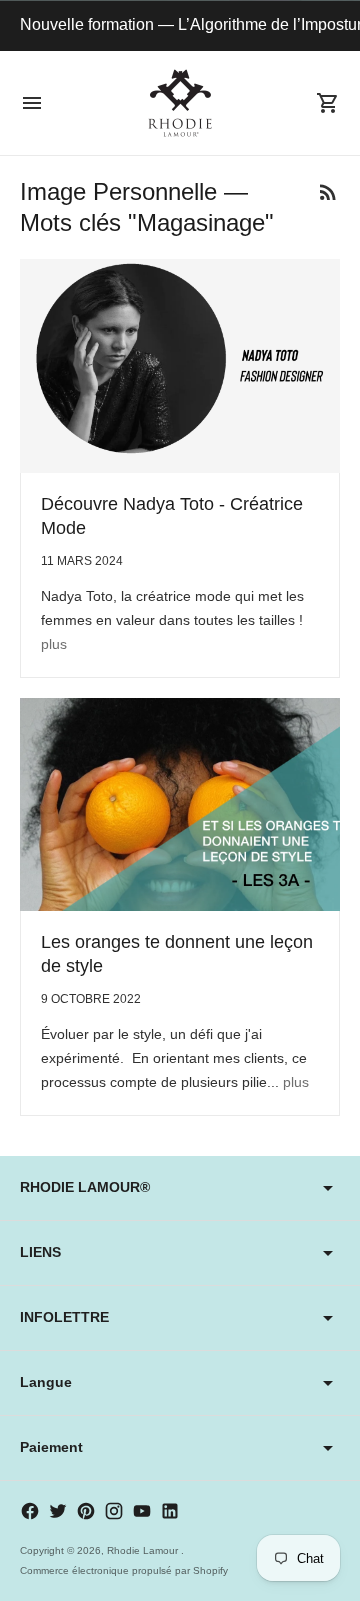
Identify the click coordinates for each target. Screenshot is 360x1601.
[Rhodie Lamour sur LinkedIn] (170, 1511)
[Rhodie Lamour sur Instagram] (114, 1511)
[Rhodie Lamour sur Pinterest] (86, 1511)
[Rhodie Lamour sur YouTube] (142, 1511)
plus (54, 644)
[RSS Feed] (328, 192)
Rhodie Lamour (144, 1550)
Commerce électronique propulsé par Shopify (124, 1570)
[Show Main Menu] (32, 103)
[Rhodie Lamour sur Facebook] (30, 1511)
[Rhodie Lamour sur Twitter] (58, 1511)
